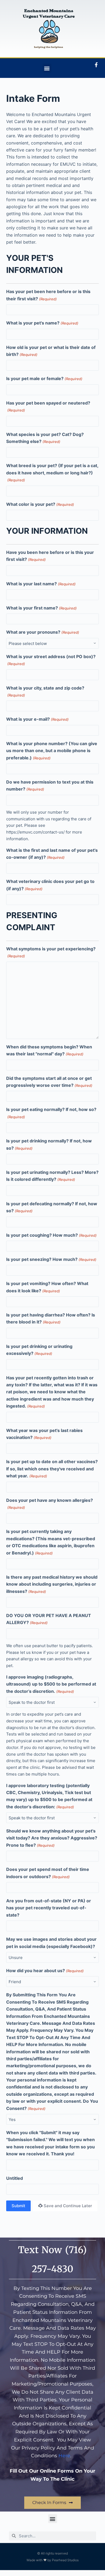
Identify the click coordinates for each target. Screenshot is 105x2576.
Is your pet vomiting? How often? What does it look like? (47, 1287)
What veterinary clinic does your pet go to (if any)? (50, 885)
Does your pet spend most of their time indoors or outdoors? (48, 1873)
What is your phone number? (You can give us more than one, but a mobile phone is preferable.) (52, 751)
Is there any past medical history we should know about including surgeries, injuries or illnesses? (52, 1584)
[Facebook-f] (96, 65)
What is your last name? (41, 584)
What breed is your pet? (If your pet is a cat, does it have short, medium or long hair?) (52, 472)
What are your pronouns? (43, 632)
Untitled (15, 2178)
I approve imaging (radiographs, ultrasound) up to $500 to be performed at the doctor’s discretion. (51, 1684)
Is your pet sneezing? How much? (51, 1259)
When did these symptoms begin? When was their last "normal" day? (49, 1050)
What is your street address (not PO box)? (51, 660)
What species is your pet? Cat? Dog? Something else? (45, 438)
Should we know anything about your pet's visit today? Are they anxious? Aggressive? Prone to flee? (52, 1838)
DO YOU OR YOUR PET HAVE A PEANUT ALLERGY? (49, 1619)
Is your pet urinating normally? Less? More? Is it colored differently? (52, 1176)
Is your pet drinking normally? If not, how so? (49, 1144)
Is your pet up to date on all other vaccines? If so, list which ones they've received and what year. (52, 1469)
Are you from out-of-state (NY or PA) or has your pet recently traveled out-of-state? (49, 1908)
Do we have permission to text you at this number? (50, 785)
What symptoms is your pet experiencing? (51, 952)
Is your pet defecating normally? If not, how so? (52, 1207)
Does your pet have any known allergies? (50, 1504)
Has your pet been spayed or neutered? (48, 406)
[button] (47, 68)
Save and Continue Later (68, 2206)
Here (64, 2456)
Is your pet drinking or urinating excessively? (39, 1350)
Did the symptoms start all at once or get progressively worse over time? (49, 1082)
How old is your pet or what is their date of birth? (51, 351)
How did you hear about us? (45, 1971)
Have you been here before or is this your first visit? (50, 556)
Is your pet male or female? (44, 378)
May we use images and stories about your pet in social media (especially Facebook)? (51, 1943)
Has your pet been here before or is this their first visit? (48, 295)
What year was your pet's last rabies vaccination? (44, 1434)
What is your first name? (41, 608)
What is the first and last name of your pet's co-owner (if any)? (52, 854)
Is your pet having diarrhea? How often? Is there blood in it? (51, 1318)
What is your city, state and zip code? (45, 691)
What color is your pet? (40, 504)
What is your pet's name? (42, 323)
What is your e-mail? (37, 719)
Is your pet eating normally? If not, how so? (51, 1113)
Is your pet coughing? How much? (51, 1235)
